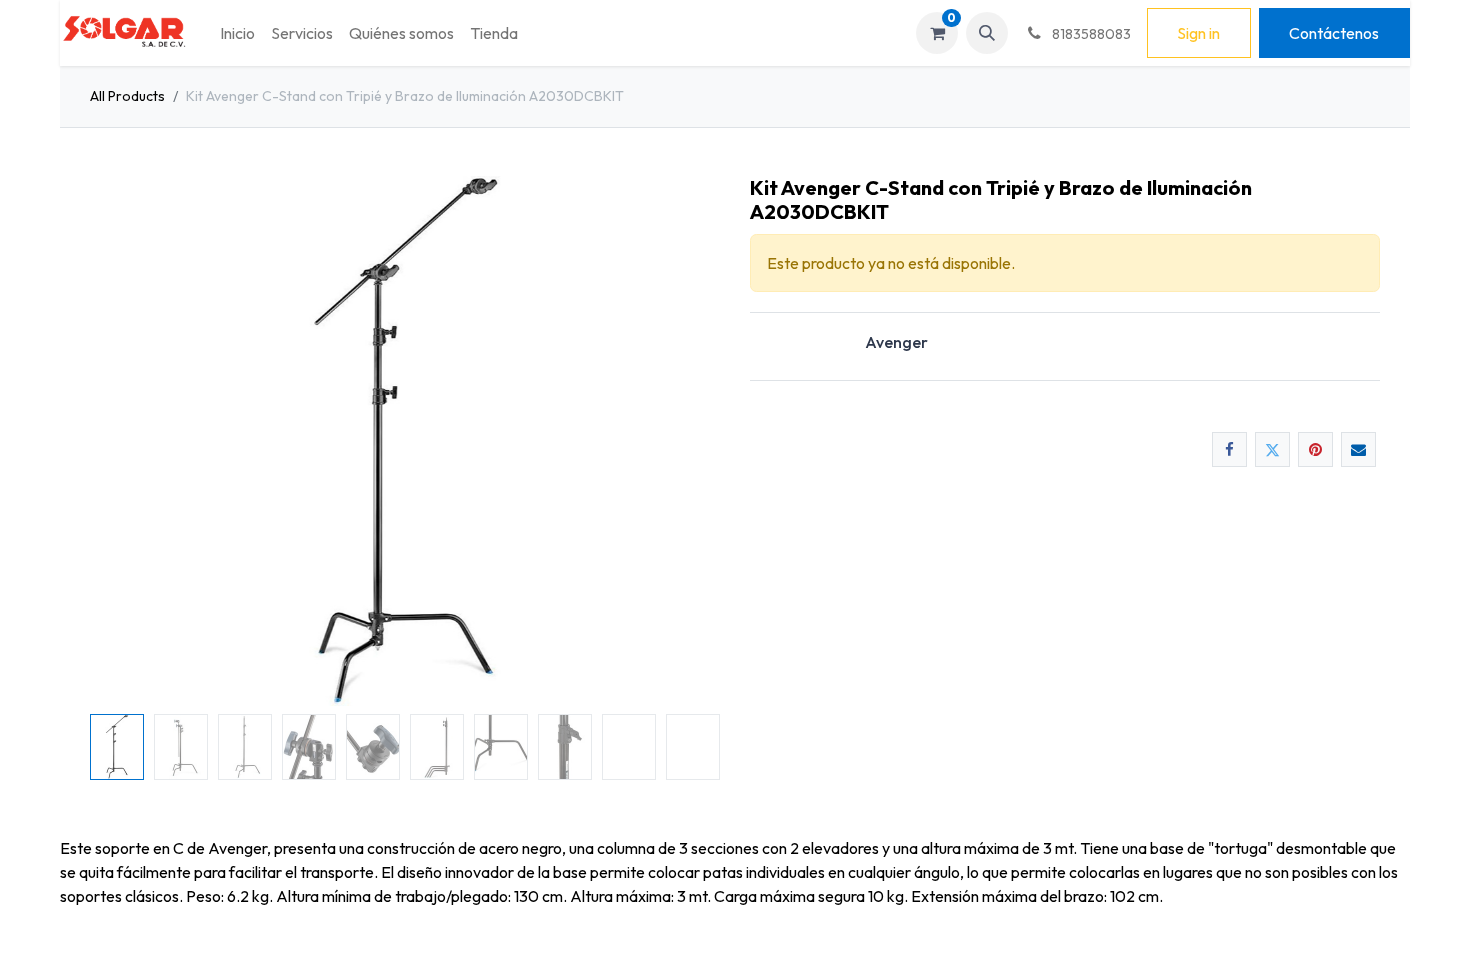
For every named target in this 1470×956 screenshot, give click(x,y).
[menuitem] (237, 33)
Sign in (1198, 33)
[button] (987, 33)
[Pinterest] (1315, 449)
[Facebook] (1229, 449)
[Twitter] (1272, 449)
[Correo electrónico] (1358, 449)
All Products (127, 96)
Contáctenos (1334, 33)
